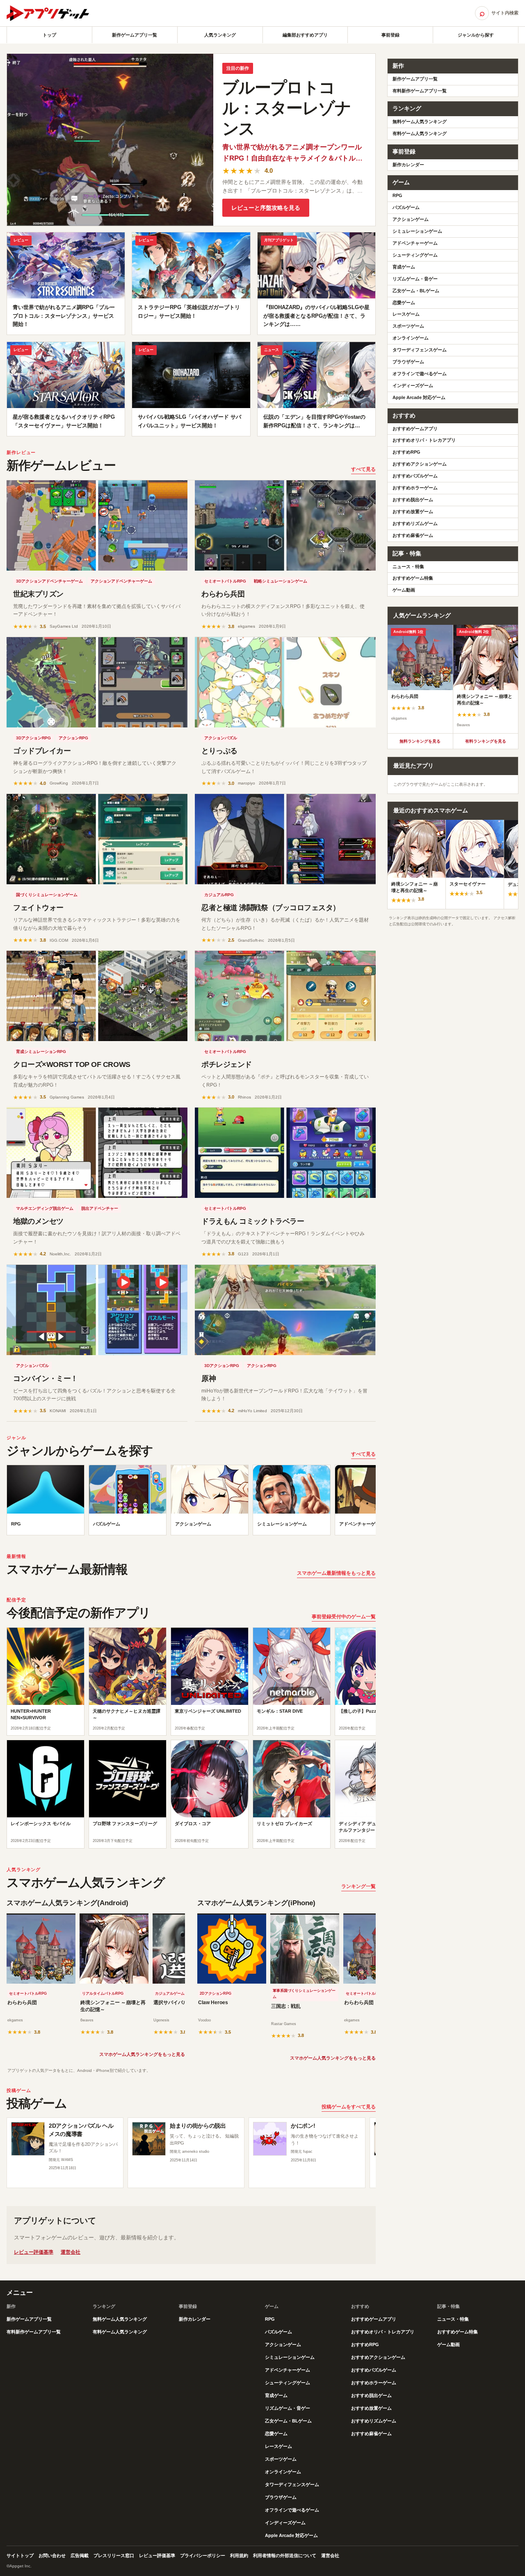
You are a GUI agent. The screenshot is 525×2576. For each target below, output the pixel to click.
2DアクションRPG (216, 1993)
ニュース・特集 (408, 567)
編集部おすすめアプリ (305, 35)
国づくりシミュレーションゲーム (47, 895)
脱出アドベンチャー (100, 1208)
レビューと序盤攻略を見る (266, 208)
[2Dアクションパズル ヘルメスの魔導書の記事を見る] (28, 2139)
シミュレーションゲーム (417, 231)
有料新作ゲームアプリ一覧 (420, 91)
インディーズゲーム (413, 385)
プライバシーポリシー (203, 2555)
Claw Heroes (213, 2003)
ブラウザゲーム (408, 362)
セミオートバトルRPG (225, 581)
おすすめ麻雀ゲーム (413, 535)
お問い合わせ (52, 2555)
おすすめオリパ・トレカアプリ (424, 440)
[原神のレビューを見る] (285, 1310)
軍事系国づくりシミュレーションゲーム (304, 1994)
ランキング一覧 (358, 1886)
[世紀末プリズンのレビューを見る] (97, 525)
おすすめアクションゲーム (420, 464)
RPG (397, 195)
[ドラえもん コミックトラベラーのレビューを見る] (285, 1153)
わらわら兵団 (223, 594)
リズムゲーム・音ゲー (415, 279)
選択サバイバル (171, 2003)
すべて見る (363, 469)
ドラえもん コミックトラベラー (253, 1221)
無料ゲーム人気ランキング (420, 122)
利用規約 (239, 2555)
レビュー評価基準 (34, 2252)
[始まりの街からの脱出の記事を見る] (149, 2139)
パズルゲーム (406, 207)
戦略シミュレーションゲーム (281, 581)
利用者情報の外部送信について (285, 2555)
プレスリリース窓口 (114, 2555)
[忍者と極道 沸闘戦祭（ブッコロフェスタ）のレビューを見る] (285, 839)
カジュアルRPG (219, 895)
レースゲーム (406, 314)
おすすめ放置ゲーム (413, 512)
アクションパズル (221, 738)
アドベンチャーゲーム (415, 243)
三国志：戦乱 (286, 2006)
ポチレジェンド (227, 1064)
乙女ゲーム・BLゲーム (416, 291)
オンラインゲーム (411, 338)
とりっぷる (219, 751)
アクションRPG (73, 738)
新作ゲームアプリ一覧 (135, 35)
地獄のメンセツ (38, 1221)
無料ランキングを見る (420, 741)
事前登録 (390, 35)
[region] (191, 1502)
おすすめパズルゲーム (415, 476)
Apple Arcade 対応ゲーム (419, 397)
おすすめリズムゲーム (415, 523)
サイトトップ (20, 2555)
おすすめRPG (406, 452)
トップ (49, 35)
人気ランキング (220, 35)
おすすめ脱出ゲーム (413, 500)
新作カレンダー (408, 165)
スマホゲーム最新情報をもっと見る (336, 1573)
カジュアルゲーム (170, 1993)
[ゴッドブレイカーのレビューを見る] (97, 682)
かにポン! (303, 2126)
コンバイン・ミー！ (46, 1379)
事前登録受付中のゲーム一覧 (344, 1617)
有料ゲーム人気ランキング (420, 133)
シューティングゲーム (415, 255)
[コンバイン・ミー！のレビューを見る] (97, 1310)
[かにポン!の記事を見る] (270, 2139)
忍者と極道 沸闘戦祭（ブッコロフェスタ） (271, 908)
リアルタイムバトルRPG (103, 1993)
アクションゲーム (411, 219)
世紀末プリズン (38, 594)
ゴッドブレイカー (42, 751)
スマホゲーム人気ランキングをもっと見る (142, 2054)
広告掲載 (80, 2555)
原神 (209, 1379)
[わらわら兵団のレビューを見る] (285, 525)
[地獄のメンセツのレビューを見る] (97, 1153)
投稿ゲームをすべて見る (349, 2107)
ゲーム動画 (404, 590)
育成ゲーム (404, 267)
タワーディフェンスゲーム (420, 350)
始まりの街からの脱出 (198, 2126)
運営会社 (71, 2252)
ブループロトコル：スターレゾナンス (286, 108)
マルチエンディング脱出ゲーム (45, 1208)
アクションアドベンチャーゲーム (121, 581)
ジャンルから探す (476, 35)
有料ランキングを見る (486, 741)
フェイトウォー (38, 908)
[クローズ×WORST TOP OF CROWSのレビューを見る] (97, 996)
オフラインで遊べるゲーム (420, 374)
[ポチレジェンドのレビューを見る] (285, 996)
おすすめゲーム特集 (413, 578)
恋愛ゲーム (404, 303)
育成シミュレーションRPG (41, 1052)
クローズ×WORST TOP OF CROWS (72, 1064)
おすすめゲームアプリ (415, 429)
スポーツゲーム (408, 326)
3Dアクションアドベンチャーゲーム (49, 581)
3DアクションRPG (33, 738)
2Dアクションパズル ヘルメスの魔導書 (81, 2130)
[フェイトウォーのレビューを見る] (97, 839)
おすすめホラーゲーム (415, 488)
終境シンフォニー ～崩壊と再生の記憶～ (113, 2006)
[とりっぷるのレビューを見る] (285, 682)
